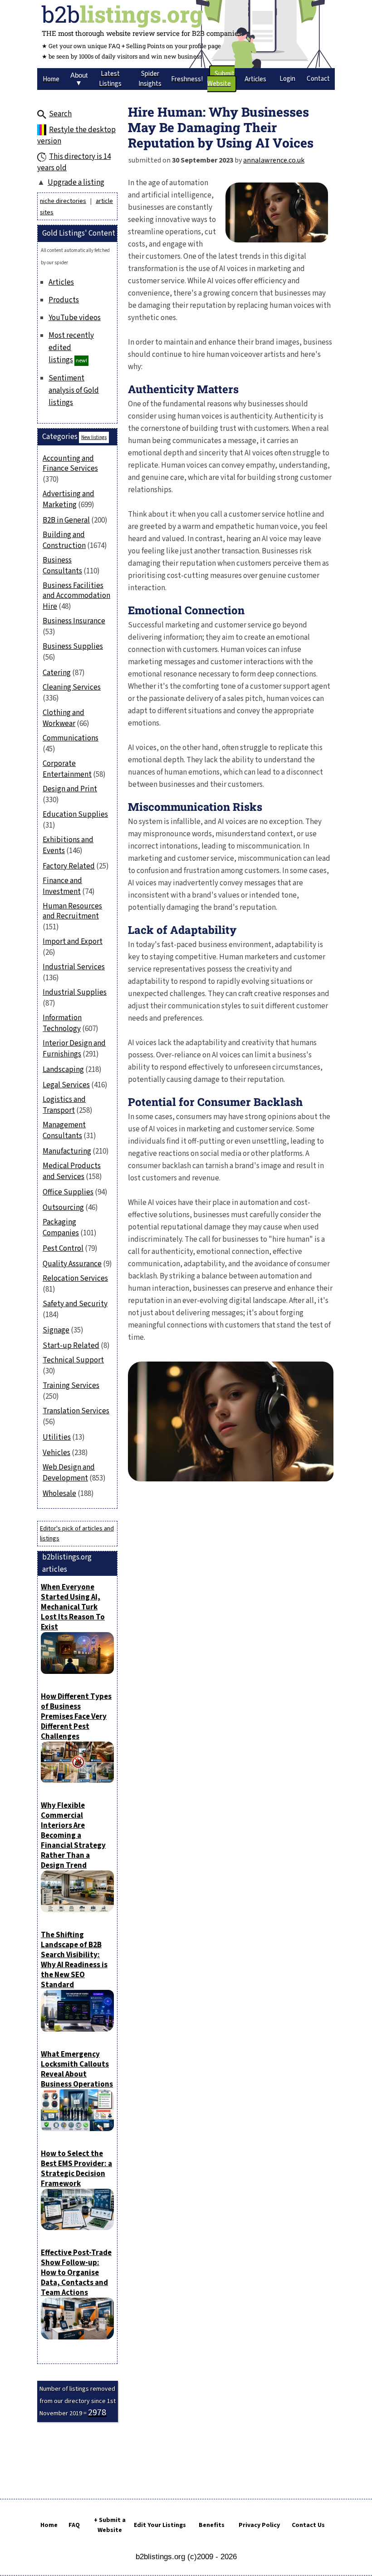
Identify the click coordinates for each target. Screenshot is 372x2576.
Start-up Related (71, 1346)
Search (60, 114)
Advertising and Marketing (69, 499)
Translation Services (76, 1411)
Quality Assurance (72, 1264)
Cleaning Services (72, 687)
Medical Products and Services (72, 1171)
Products (64, 300)
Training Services (71, 1386)
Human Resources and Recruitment (72, 911)
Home (49, 2525)
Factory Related (69, 866)
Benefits (212, 2525)
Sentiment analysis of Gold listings (74, 390)
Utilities (57, 1437)
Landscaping (63, 1070)
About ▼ (79, 79)
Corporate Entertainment (67, 769)
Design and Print (70, 789)
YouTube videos (75, 318)
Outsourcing (63, 1208)
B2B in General (66, 520)
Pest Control (63, 1249)
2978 (97, 2413)
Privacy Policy (259, 2525)
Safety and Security (75, 1304)
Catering (57, 673)
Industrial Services (74, 967)
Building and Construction (64, 540)
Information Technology (62, 1023)
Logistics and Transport (64, 1105)
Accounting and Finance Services (70, 464)
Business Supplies (73, 646)
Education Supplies (75, 814)
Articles (61, 282)
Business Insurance (74, 621)
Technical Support (73, 1360)
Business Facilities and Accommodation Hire (76, 596)
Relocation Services (75, 1278)
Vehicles (56, 1453)
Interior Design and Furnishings (74, 1049)
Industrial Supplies (75, 992)
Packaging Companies (61, 1228)
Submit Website (221, 79)
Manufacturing (67, 1151)
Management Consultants (64, 1130)
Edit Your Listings (160, 2525)
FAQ (74, 2525)
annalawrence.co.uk (274, 160)
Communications (71, 738)
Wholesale (59, 1494)
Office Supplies (68, 1192)
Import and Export (73, 942)
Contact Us (308, 2525)
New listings (94, 437)
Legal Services (66, 1085)
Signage (56, 1330)
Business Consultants (62, 566)
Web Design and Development (69, 1473)
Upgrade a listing (76, 183)
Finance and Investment (62, 886)
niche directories (63, 201)
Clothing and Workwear (64, 718)
